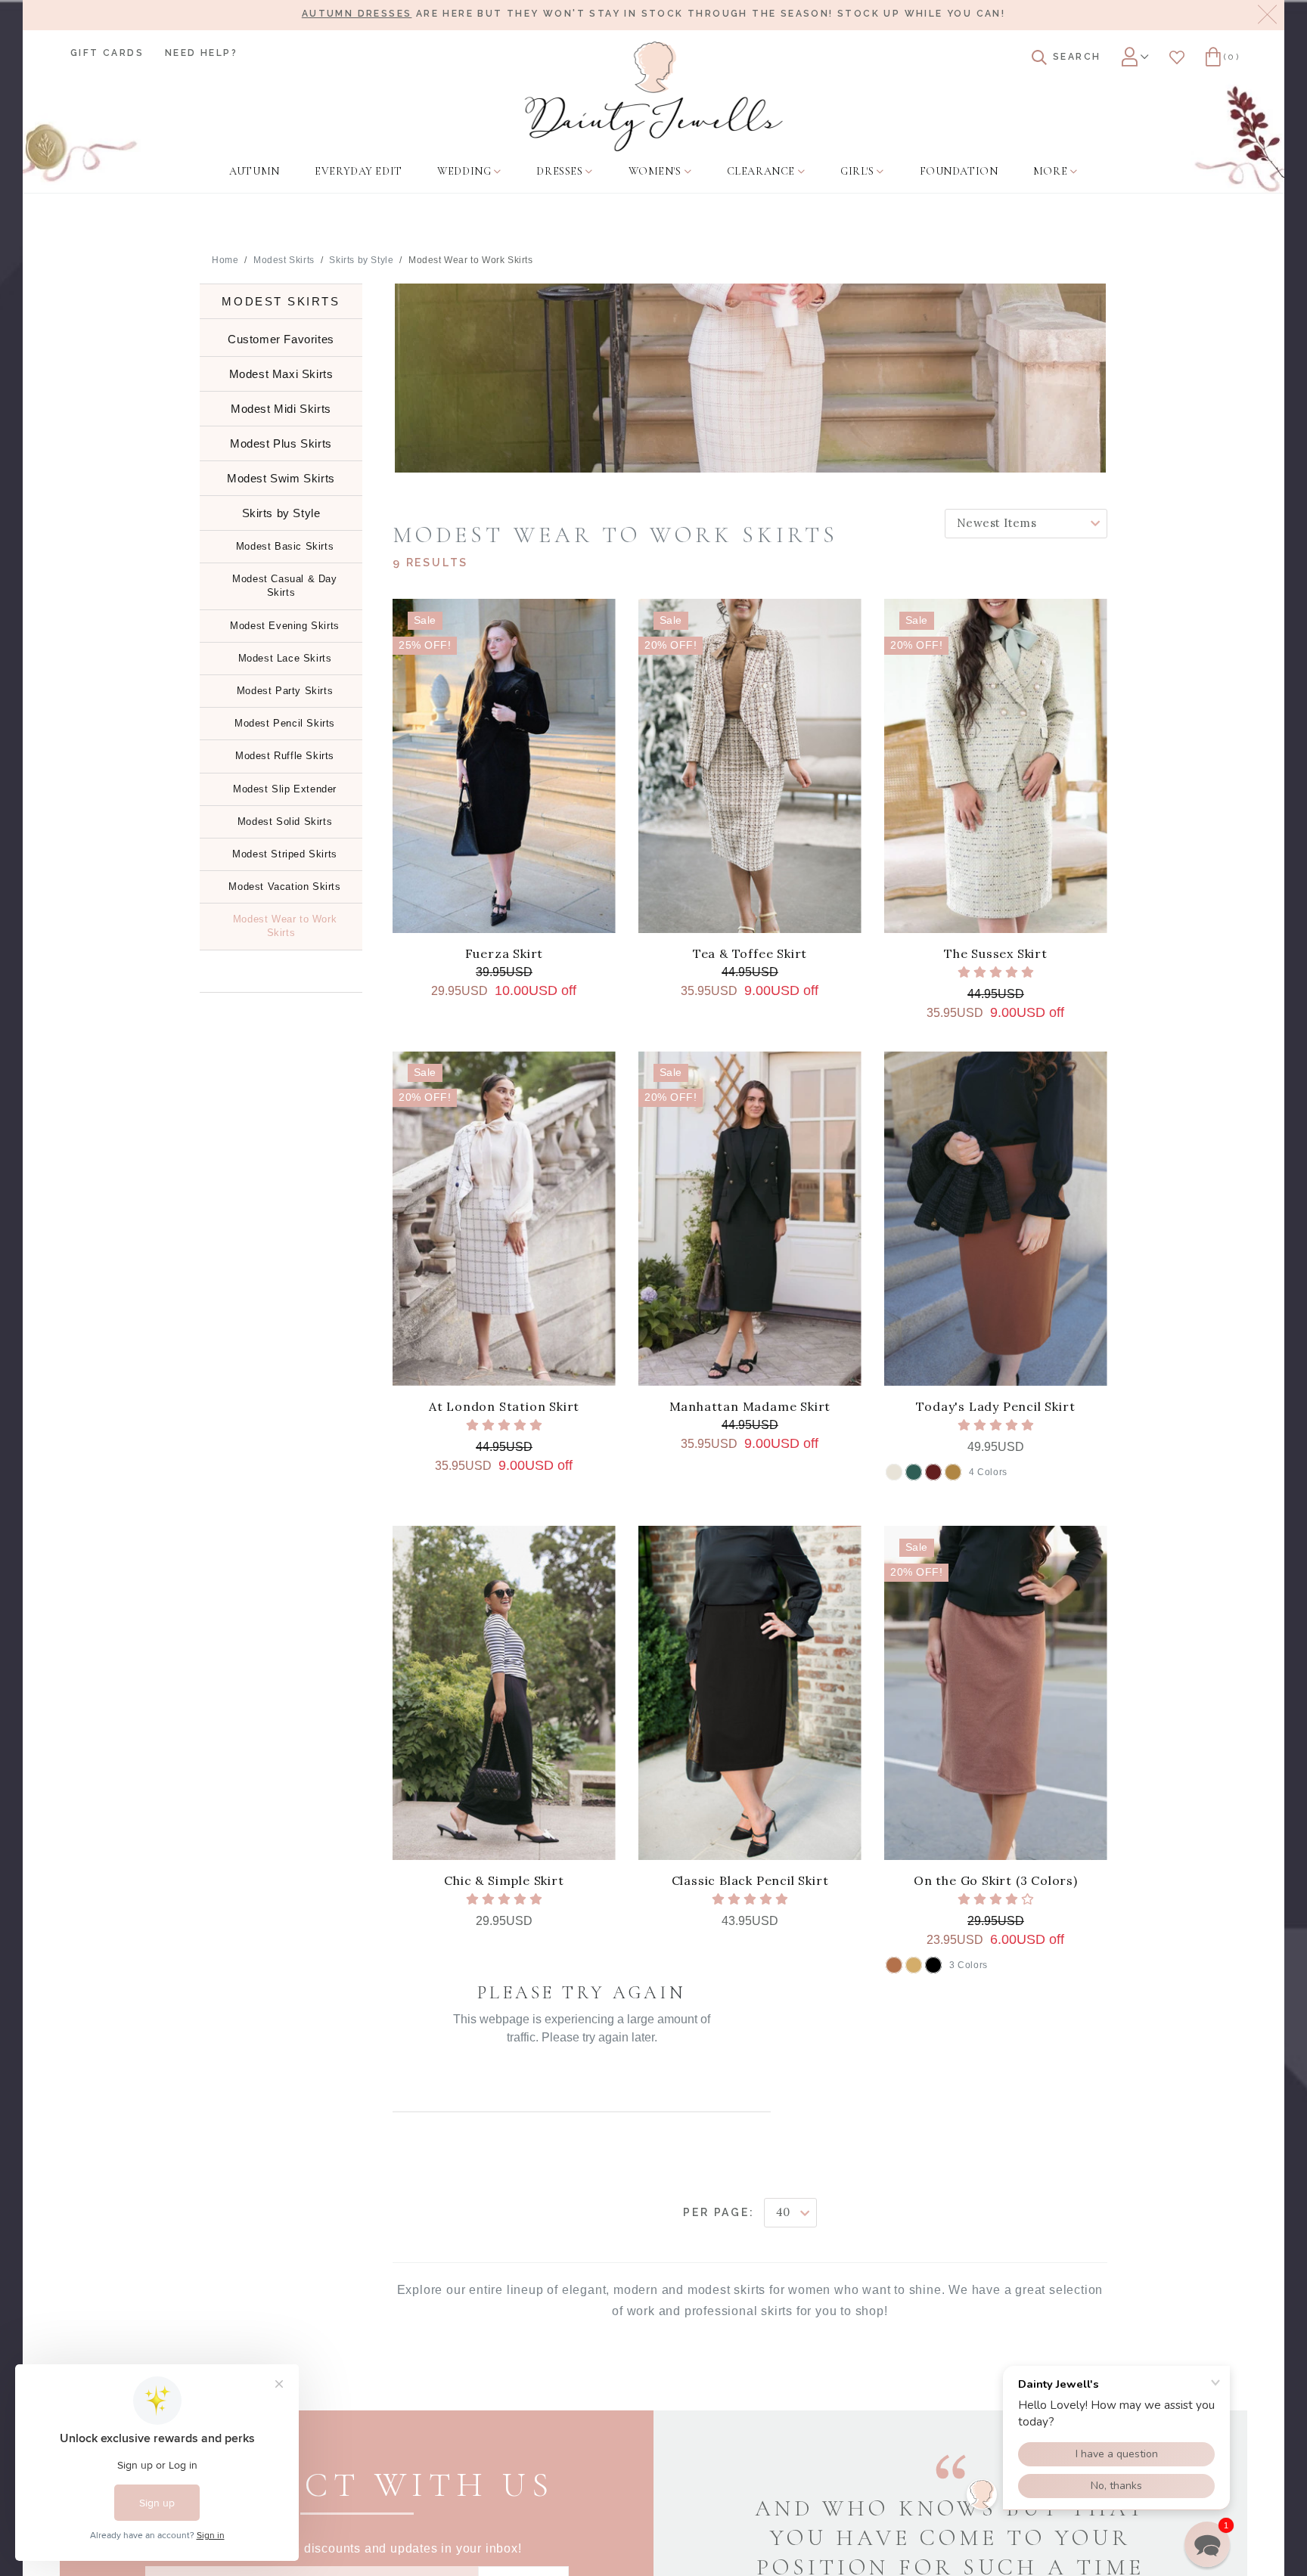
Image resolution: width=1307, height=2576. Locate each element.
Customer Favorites (281, 339)
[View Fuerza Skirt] (504, 766)
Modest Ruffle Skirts (285, 756)
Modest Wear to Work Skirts (471, 260)
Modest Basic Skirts (285, 546)
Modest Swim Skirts (281, 478)
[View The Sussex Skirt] (996, 766)
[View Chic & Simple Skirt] (504, 1693)
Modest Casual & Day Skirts (284, 586)
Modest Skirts (284, 260)
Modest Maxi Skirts (281, 374)
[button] (1207, 2544)
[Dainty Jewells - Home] (654, 96)
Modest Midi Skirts (281, 409)
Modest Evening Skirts (285, 626)
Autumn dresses (357, 14)
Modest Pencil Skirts (285, 723)
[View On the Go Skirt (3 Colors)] (996, 1693)
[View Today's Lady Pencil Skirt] (996, 1218)
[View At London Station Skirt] (504, 1218)
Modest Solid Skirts (285, 821)
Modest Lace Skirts (285, 658)
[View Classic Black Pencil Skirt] (750, 1693)
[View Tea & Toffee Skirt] (750, 766)
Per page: (719, 2212)
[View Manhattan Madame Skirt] (750, 1218)
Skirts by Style (361, 260)
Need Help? (201, 53)
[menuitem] (254, 172)
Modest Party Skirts (285, 691)
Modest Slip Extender (285, 789)
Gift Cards (107, 53)
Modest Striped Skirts (285, 854)
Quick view (504, 914)
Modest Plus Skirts (281, 443)
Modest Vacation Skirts (284, 887)
